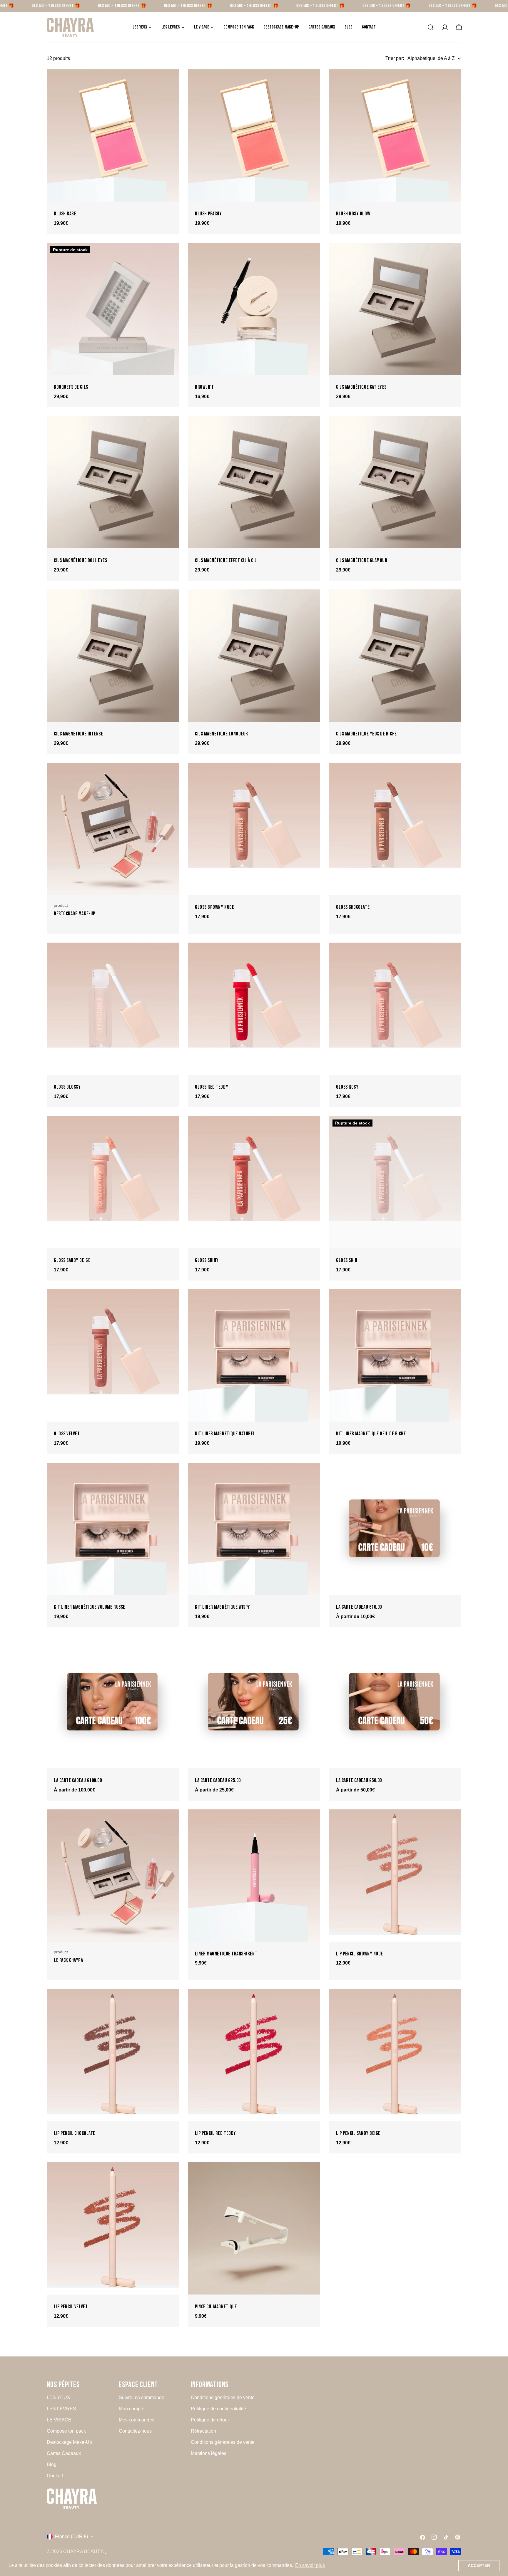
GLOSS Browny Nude (214, 907)
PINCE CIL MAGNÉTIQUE (216, 2307)
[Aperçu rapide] (171, 82)
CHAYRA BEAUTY (83, 2551)
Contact (55, 2476)
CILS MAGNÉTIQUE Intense (78, 734)
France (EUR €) (71, 2536)
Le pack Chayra (68, 1960)
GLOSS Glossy (67, 1087)
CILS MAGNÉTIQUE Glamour (362, 560)
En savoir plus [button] (310, 2565)
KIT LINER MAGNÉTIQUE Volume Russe (90, 1607)
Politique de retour (210, 2420)
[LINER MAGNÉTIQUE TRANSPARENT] (254, 1876)
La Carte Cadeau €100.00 (78, 1780)
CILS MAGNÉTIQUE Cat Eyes (361, 387)
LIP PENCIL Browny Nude (360, 1954)
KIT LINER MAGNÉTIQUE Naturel (225, 1434)
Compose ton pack (66, 2431)
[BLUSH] (113, 135)
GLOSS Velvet (67, 1434)
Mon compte (132, 2409)
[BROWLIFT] (254, 309)
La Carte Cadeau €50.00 (359, 1780)
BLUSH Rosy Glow (353, 214)
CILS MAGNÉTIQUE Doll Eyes (80, 560)
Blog (52, 2464)
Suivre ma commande (142, 2397)
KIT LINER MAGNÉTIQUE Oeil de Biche (371, 1434)
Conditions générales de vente (223, 2397)
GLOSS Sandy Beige (72, 1260)
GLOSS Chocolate (353, 907)
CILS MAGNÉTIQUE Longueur (222, 734)
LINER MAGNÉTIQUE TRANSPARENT (226, 1954)
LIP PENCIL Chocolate (75, 2133)
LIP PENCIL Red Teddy (215, 2133)
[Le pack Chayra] (113, 1876)
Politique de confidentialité (218, 2409)
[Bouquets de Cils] (113, 309)
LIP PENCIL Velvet (71, 2307)
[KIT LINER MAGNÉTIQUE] (254, 1355)
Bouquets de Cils (71, 387)
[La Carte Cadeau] (395, 1529)
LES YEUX (59, 2397)
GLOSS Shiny (207, 1260)
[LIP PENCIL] (395, 1876)
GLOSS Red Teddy (212, 1087)
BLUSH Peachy (208, 214)
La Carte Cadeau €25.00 (218, 1780)
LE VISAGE (59, 2420)
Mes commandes (137, 2420)
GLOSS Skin (347, 1260)
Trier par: (395, 58)
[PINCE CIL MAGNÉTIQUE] (254, 2228)
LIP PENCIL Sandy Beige (358, 2133)
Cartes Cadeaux (64, 2453)
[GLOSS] (254, 829)
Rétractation (203, 2431)
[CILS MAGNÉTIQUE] (395, 309)
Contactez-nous (135, 2431)
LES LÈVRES (61, 2409)
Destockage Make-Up (75, 914)
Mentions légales (209, 2453)
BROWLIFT (204, 387)
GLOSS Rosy (347, 1087)
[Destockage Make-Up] (113, 829)
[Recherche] (431, 27)
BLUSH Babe (65, 214)
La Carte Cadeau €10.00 (359, 1607)
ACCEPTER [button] (479, 2565)
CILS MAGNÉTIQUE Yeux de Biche (366, 734)
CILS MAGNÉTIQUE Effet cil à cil (226, 560)
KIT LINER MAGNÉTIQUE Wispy (223, 1607)
